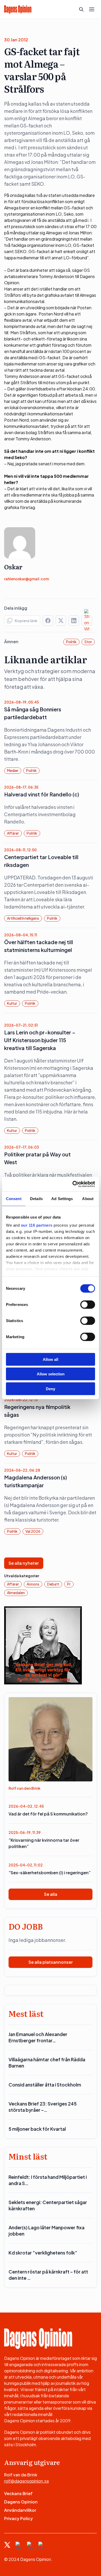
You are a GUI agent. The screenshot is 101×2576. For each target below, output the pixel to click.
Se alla (51, 1894)
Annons (33, 1584)
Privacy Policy (19, 2518)
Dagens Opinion (21, 2502)
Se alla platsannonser (51, 1962)
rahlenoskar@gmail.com (27, 579)
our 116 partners (37, 1225)
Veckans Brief (18, 2493)
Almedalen (16, 1593)
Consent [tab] (14, 1198)
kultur (12, 1003)
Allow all (51, 1359)
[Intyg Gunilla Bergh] (43, 1645)
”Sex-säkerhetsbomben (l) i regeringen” (50, 1873)
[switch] (88, 1304)
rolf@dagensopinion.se (27, 2481)
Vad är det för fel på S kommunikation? (48, 1814)
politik (71, 642)
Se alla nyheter (24, 1563)
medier (13, 770)
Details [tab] (36, 1198)
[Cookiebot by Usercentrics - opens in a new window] (73, 1184)
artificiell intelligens (23, 918)
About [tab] (88, 1198)
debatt (53, 1584)
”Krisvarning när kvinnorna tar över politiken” (44, 1843)
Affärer (13, 833)
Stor (88, 642)
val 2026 (33, 1531)
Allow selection (51, 1374)
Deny (51, 1389)
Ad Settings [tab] (62, 1198)
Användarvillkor (20, 2510)
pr (69, 1584)
